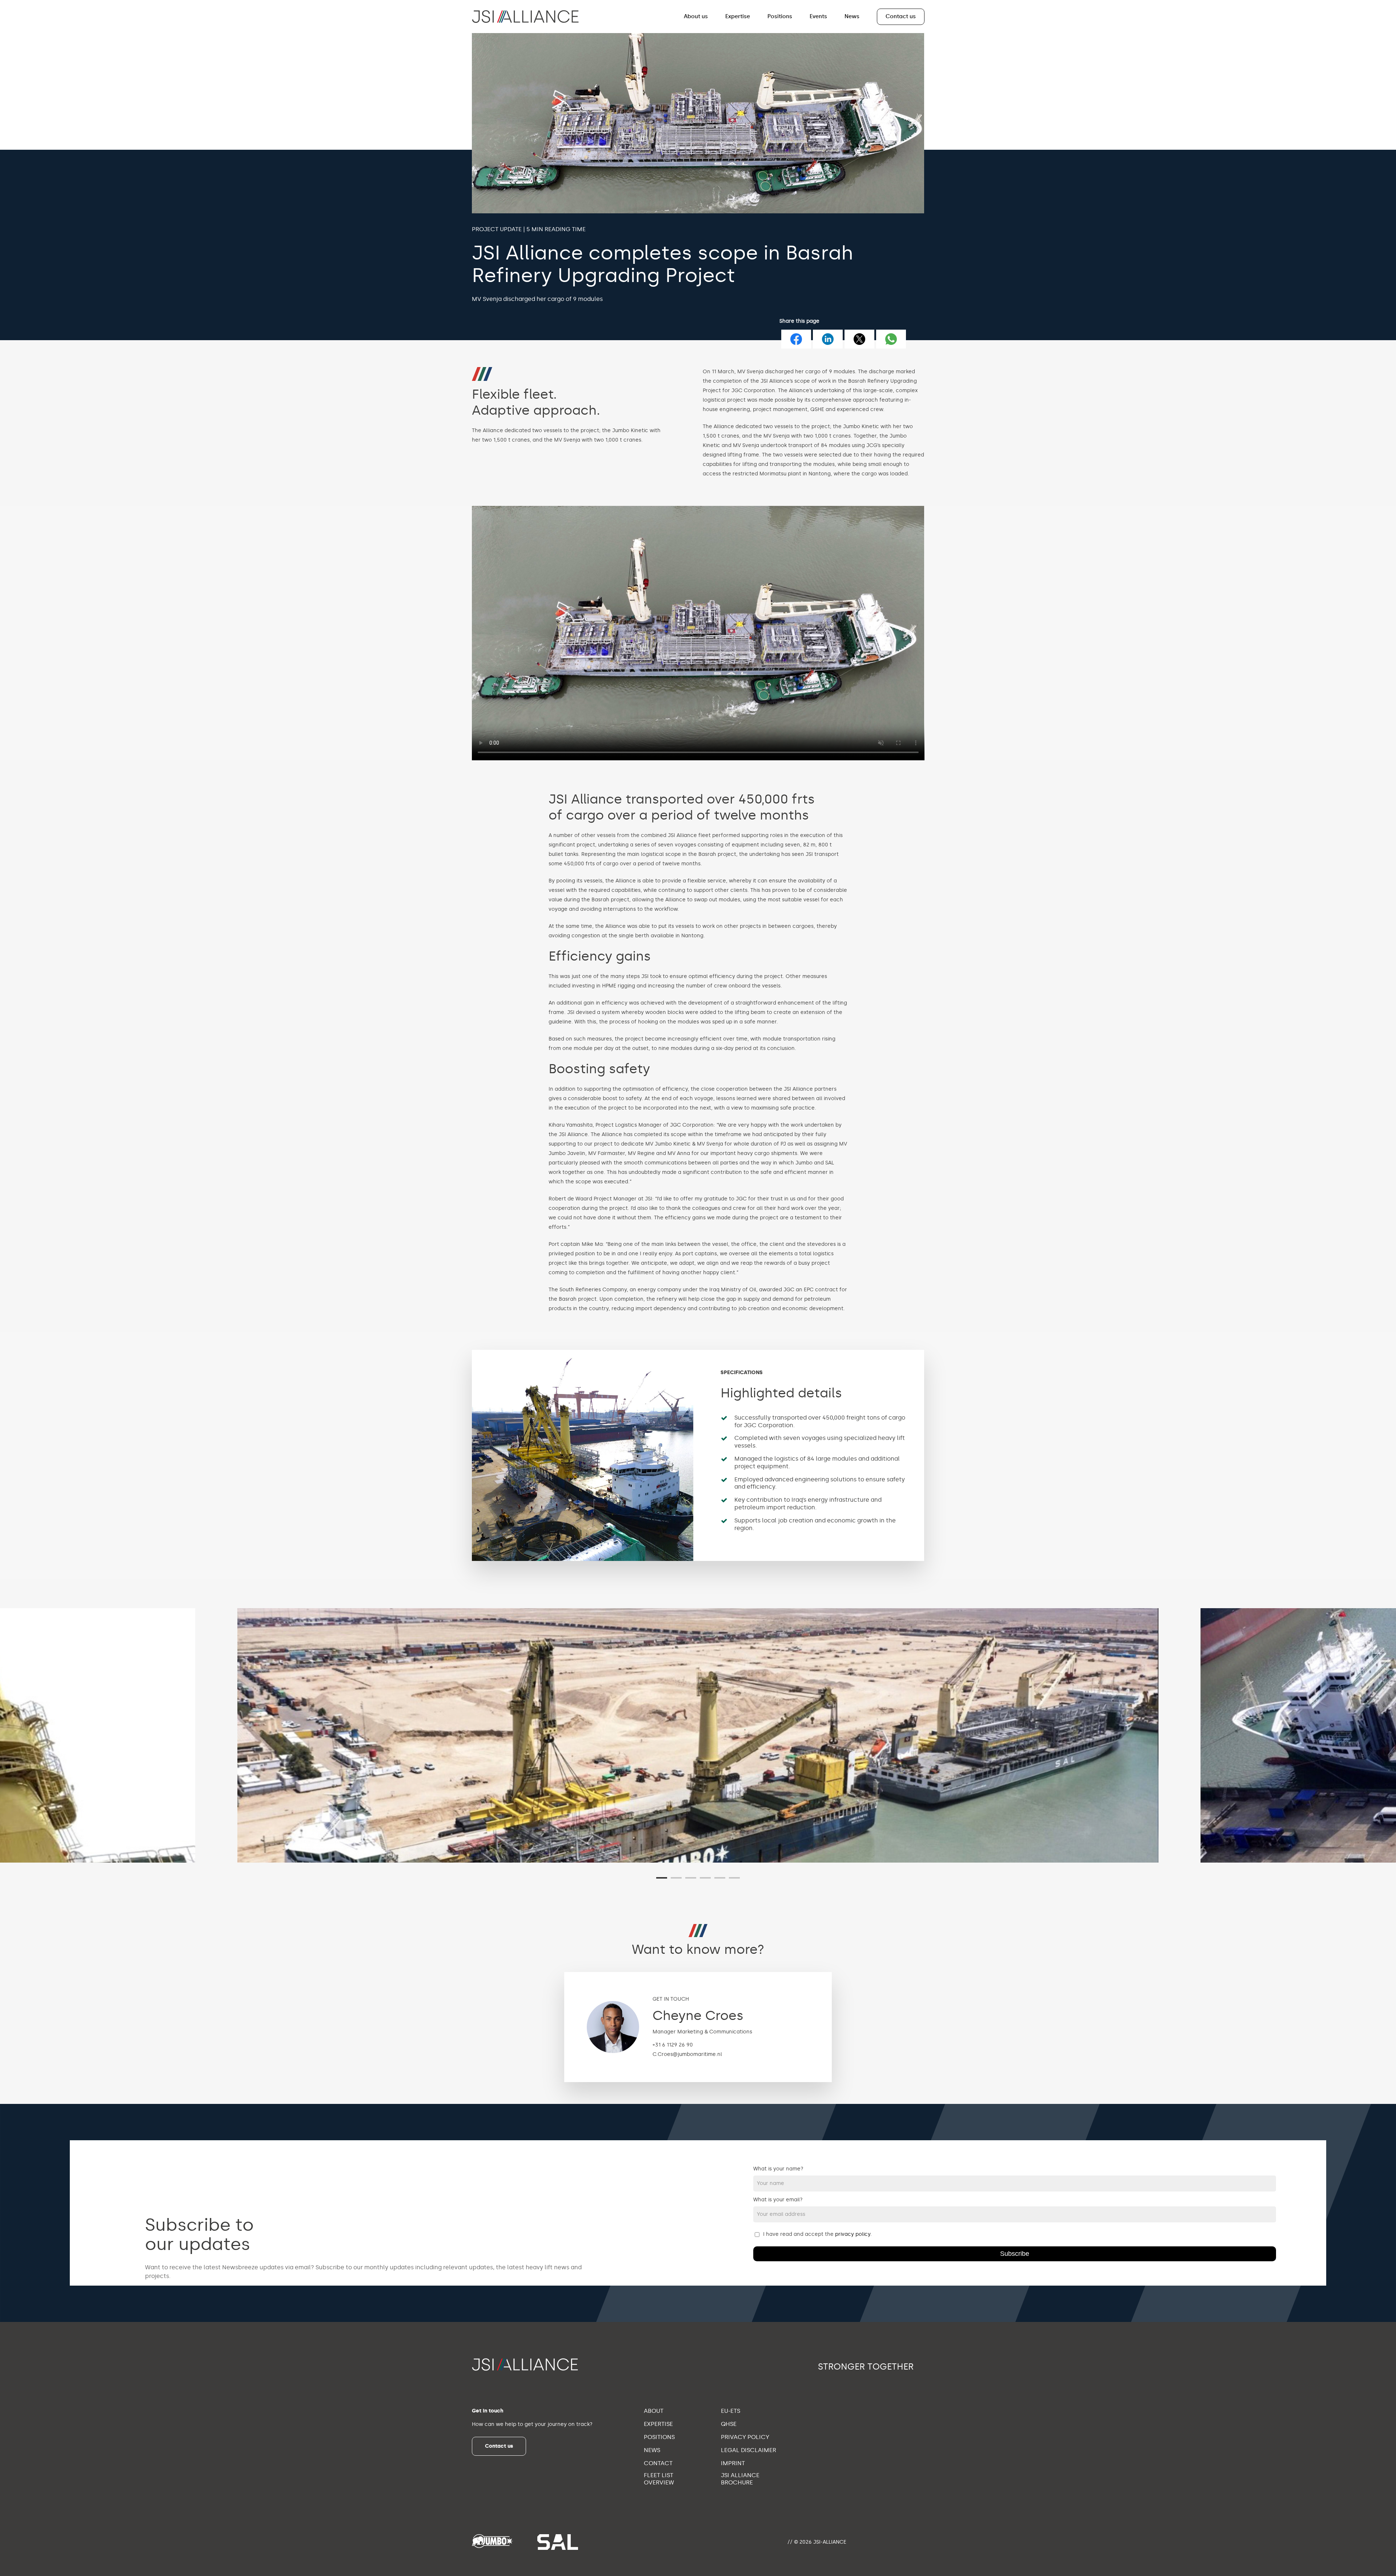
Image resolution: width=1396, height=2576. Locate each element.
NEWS (652, 2450)
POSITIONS (659, 2437)
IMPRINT (733, 2463)
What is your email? (778, 2200)
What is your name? (778, 2169)
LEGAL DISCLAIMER (749, 2450)
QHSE (729, 2424)
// (790, 2542)
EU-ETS (731, 2411)
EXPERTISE (658, 2424)
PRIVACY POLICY (745, 2437)
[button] (499, 2446)
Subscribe (1015, 2254)
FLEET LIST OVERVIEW (659, 2479)
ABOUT (654, 2411)
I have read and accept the (817, 2234)
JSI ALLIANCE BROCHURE (740, 2479)
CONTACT (658, 2463)
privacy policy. (853, 2234)
